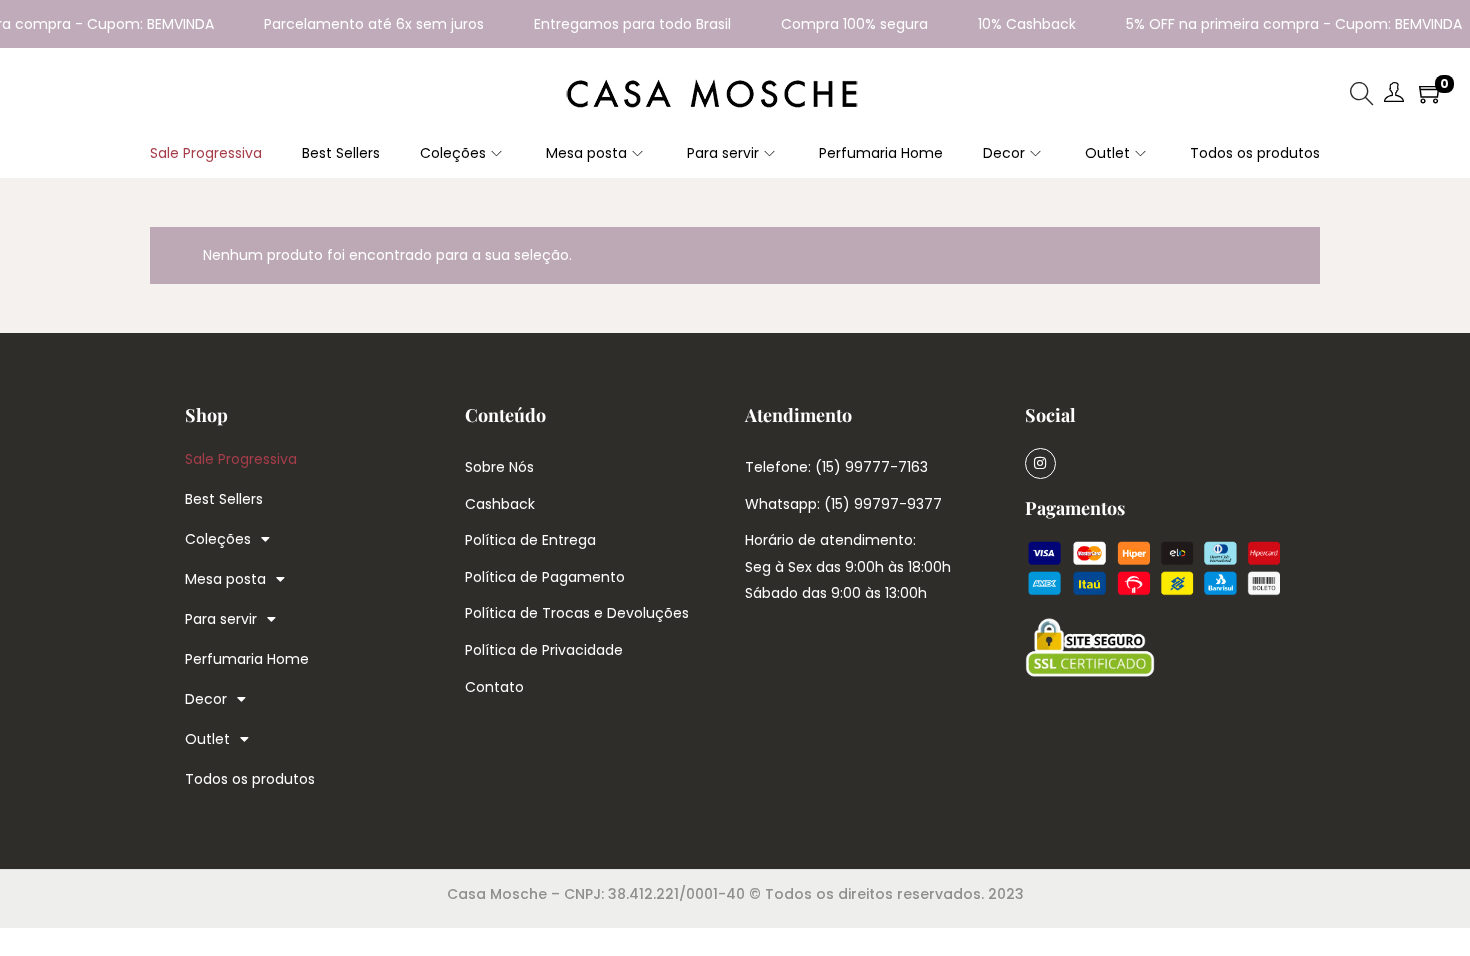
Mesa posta (225, 579)
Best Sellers (224, 499)
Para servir (221, 619)
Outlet (207, 739)
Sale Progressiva (241, 459)
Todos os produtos (250, 779)
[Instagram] (1040, 463)
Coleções (218, 539)
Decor (206, 699)
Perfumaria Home (247, 659)
